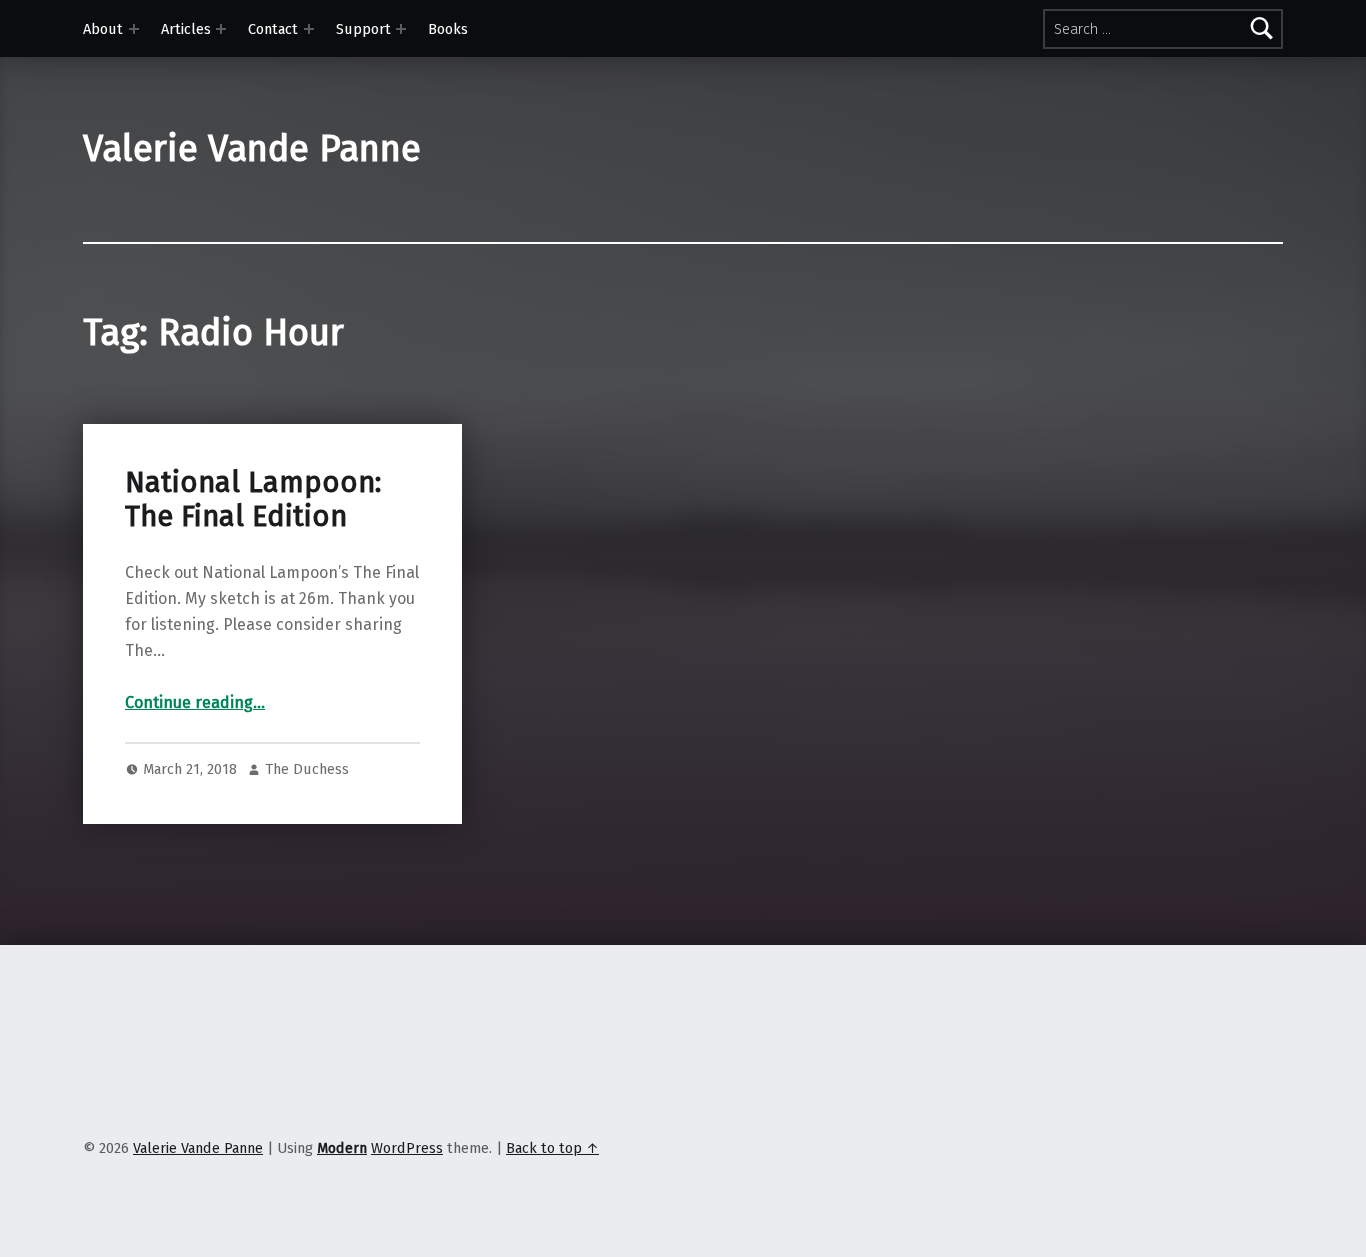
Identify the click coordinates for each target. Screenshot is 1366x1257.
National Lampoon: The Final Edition (253, 499)
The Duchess (307, 769)
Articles (186, 29)
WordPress (407, 1148)
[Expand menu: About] (134, 29)
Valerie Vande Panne (252, 149)
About (103, 29)
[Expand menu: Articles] (221, 29)
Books (448, 29)
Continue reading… (195, 702)
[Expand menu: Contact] (309, 29)
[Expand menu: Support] (401, 29)
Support (363, 29)
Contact (273, 29)
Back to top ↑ (552, 1148)
